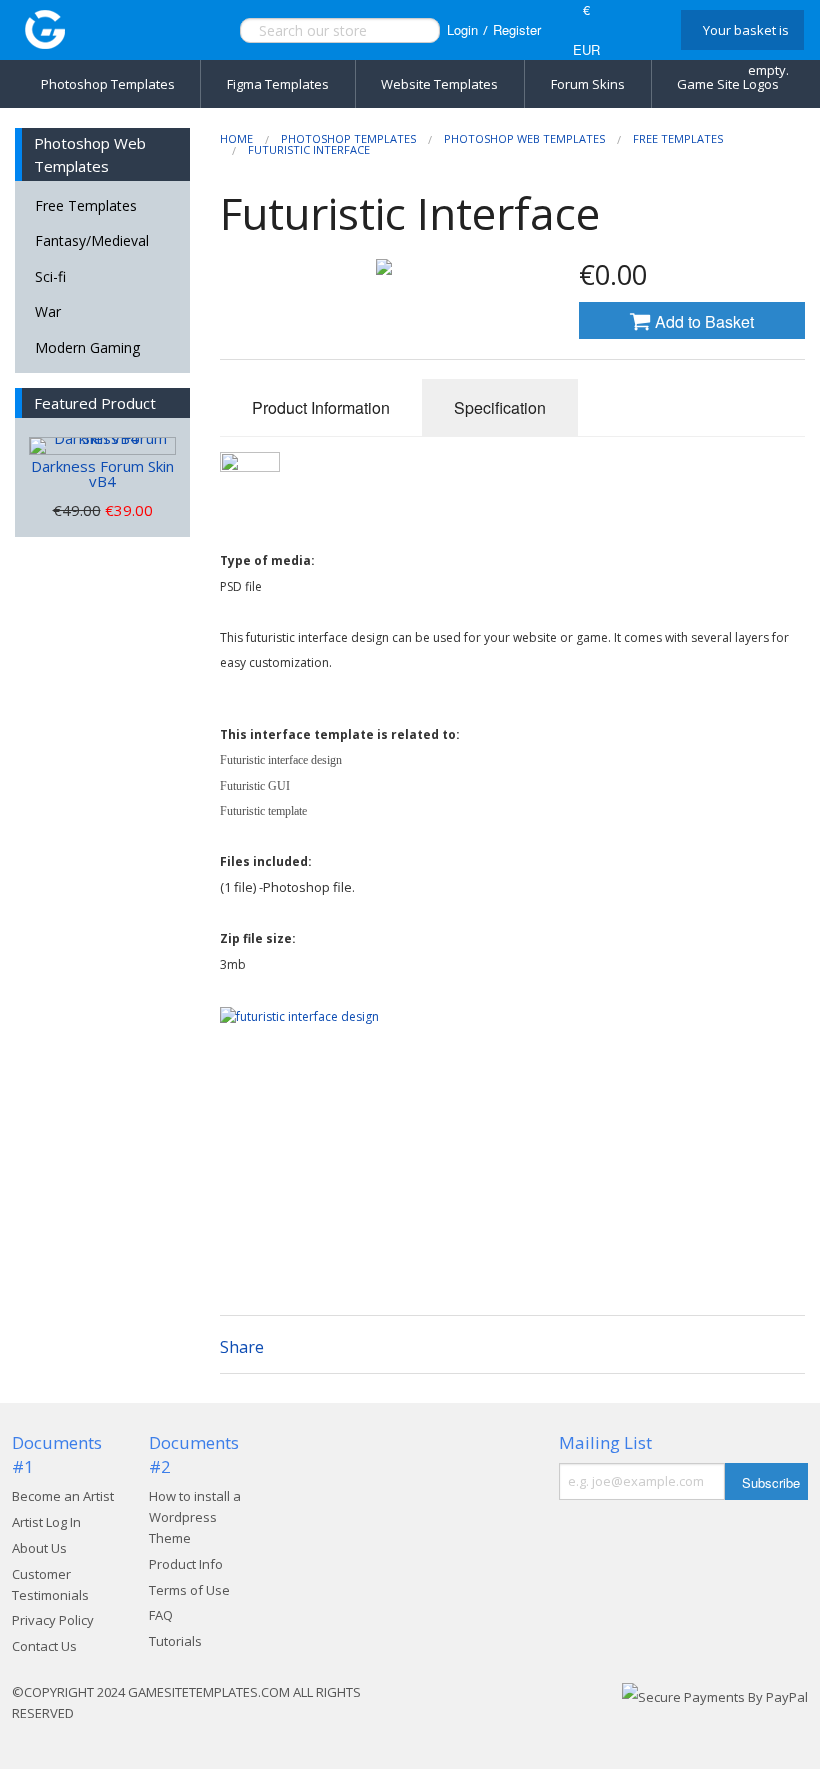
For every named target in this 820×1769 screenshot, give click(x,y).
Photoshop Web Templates (524, 138)
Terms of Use (189, 1590)
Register (517, 29)
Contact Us (44, 1646)
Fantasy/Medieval (92, 240)
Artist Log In (46, 1522)
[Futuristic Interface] (384, 267)
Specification (500, 407)
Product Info (186, 1564)
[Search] (403, 30)
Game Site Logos (728, 84)
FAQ (161, 1615)
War (48, 311)
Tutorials (175, 1641)
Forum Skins (588, 84)
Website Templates (439, 84)
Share (242, 1347)
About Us (39, 1548)
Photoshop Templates (108, 84)
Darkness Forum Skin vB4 (102, 473)
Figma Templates (278, 84)
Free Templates (86, 205)
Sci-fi (50, 276)
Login (462, 29)
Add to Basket (702, 321)
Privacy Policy (53, 1620)
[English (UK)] (638, 30)
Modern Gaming (87, 347)
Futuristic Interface (309, 149)
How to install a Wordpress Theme (195, 1517)
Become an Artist (63, 1496)
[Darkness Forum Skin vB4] (102, 446)
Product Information (321, 407)
